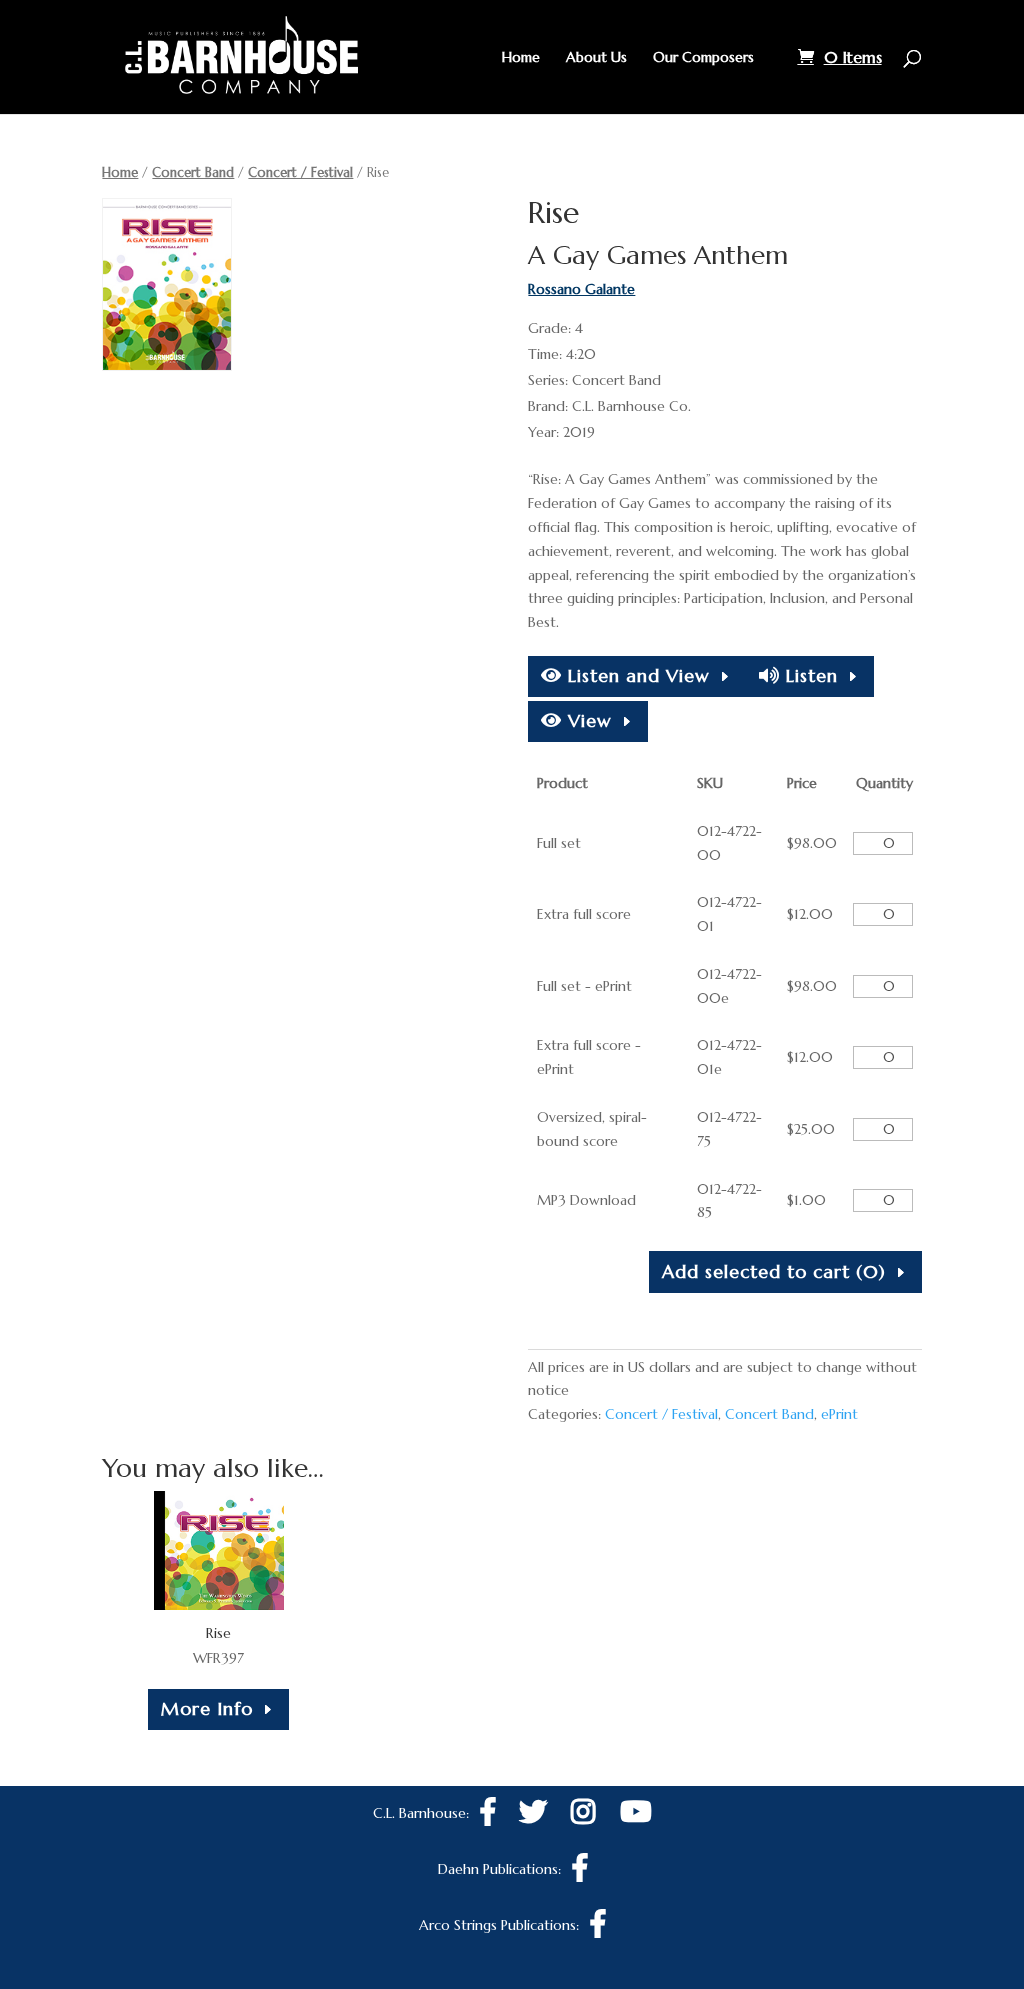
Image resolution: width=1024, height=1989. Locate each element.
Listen (809, 675)
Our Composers (703, 58)
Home (521, 58)
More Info (207, 1708)
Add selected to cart (774, 1271)
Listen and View (636, 675)
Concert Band (193, 172)
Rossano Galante (581, 289)
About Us (596, 58)
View (587, 720)
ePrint (839, 1414)
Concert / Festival (300, 172)
